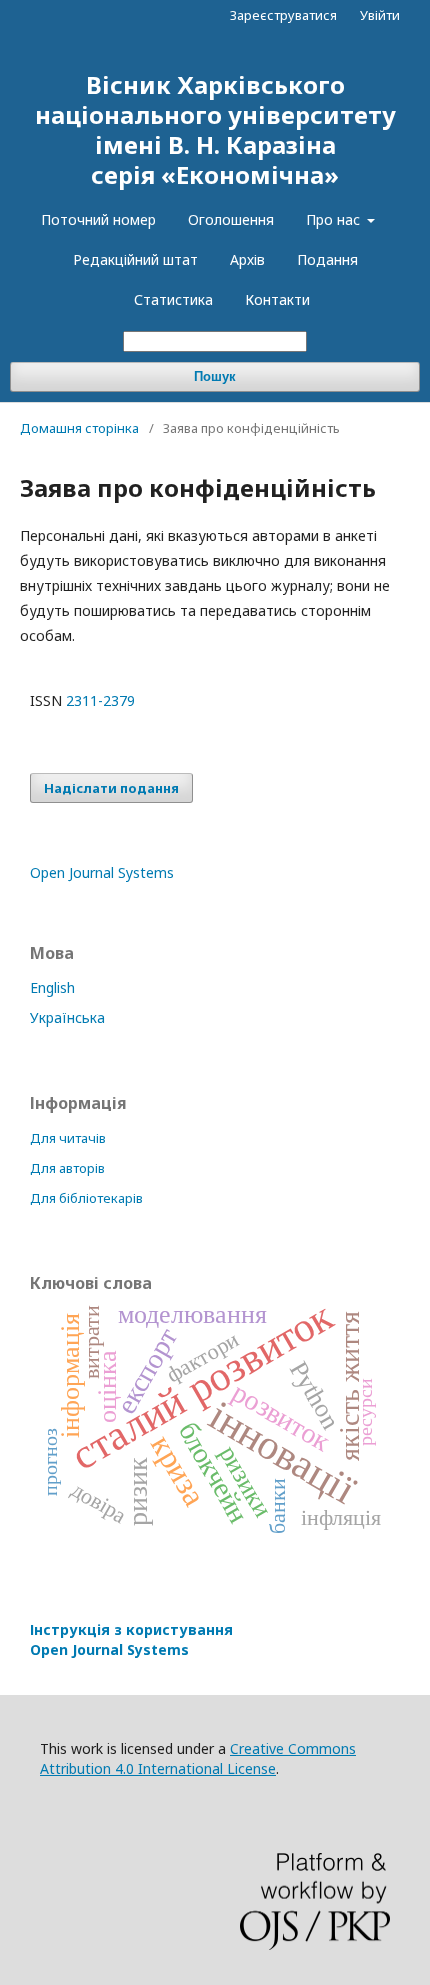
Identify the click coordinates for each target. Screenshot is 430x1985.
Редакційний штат (135, 259)
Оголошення (231, 219)
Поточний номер (98, 219)
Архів (247, 259)
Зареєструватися (283, 15)
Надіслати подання (111, 788)
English (52, 987)
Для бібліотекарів (86, 1198)
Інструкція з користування (131, 1639)
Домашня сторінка (79, 428)
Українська (67, 1017)
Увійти (380, 15)
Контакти (277, 299)
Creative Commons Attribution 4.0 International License (198, 1758)
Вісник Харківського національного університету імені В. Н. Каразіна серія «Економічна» (215, 129)
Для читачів (68, 1138)
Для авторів (67, 1168)
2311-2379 (100, 700)
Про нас (335, 219)
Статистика (173, 299)
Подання (327, 259)
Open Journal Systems (102, 872)
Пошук (215, 376)
